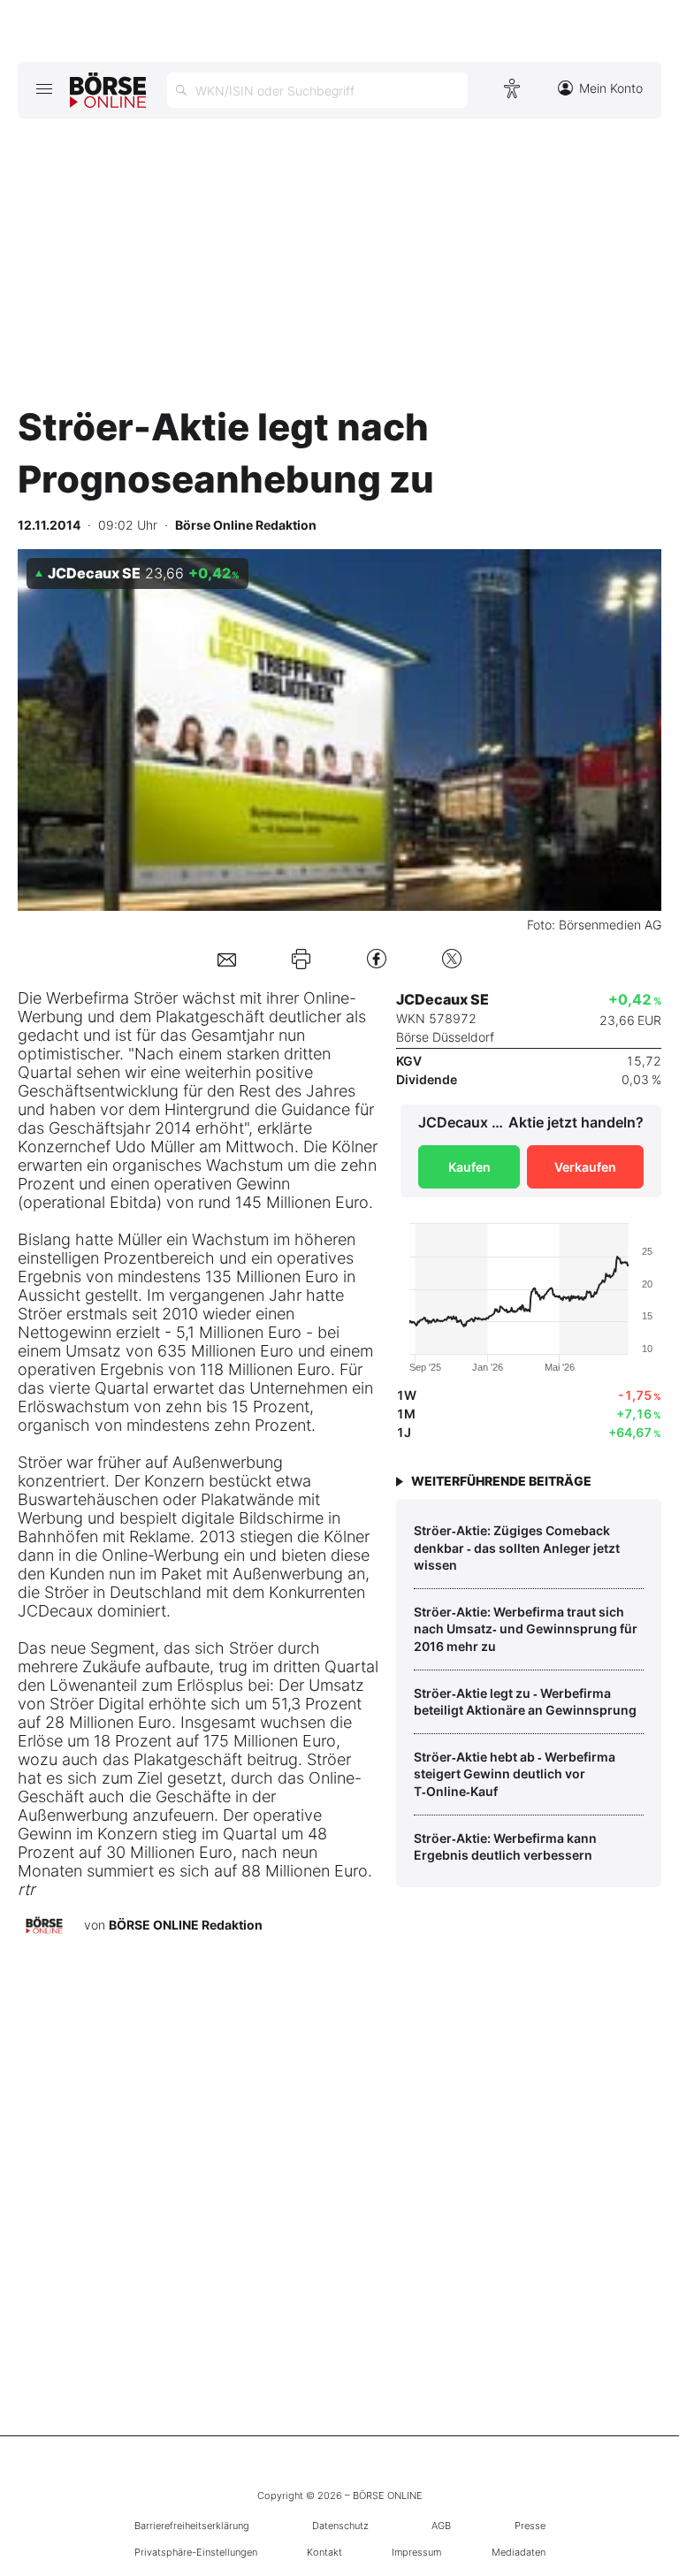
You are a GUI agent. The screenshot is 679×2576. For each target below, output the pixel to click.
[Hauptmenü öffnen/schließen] (44, 88)
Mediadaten (519, 2552)
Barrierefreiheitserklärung (192, 2526)
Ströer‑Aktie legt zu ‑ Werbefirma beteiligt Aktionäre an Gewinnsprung (525, 1702)
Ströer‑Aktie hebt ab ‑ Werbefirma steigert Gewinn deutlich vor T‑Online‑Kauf (515, 1774)
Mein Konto (611, 88)
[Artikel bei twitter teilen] (452, 958)
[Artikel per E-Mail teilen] (227, 958)
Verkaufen (585, 1167)
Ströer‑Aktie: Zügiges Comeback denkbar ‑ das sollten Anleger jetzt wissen (517, 1548)
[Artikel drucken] (301, 959)
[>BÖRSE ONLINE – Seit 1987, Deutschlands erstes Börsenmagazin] (108, 90)
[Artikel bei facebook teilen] (377, 958)
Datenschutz (340, 2526)
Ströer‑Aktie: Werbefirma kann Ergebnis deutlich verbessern (505, 1847)
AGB (441, 2526)
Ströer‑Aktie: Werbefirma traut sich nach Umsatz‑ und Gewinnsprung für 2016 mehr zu (526, 1629)
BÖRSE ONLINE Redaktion (186, 1925)
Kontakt (324, 2552)
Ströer (40, 1314)
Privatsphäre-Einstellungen (196, 2552)
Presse (530, 2526)
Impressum (416, 2552)
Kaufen (469, 1167)
